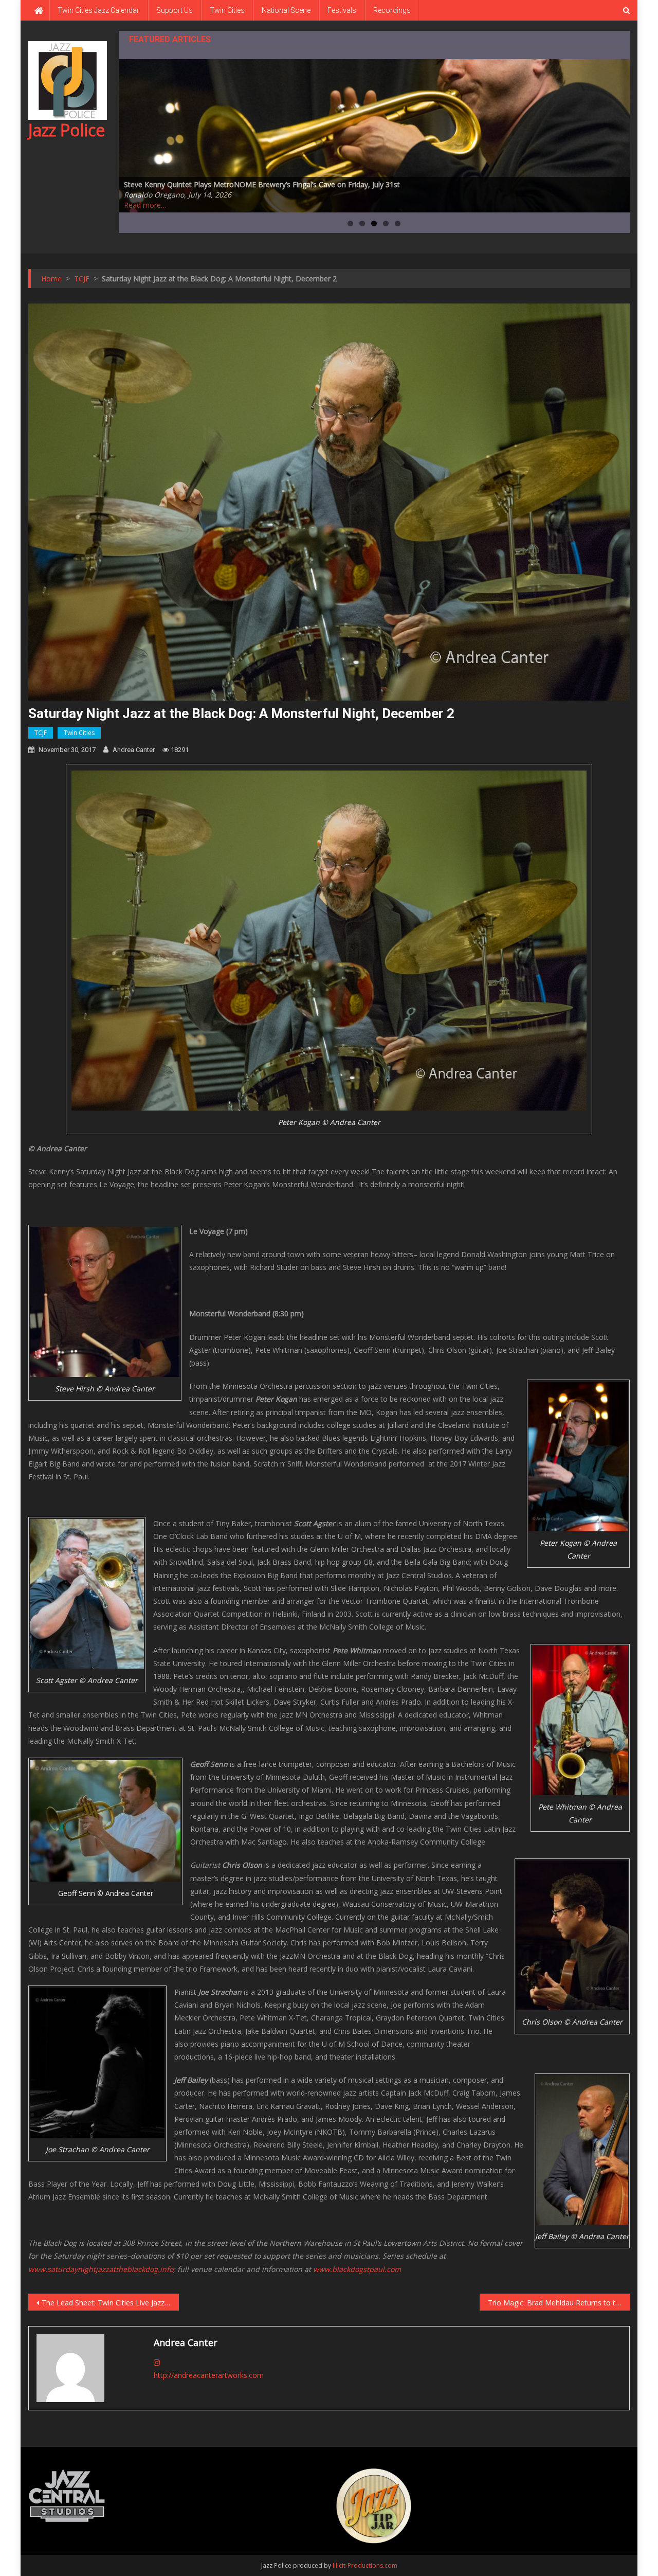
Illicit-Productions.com (365, 2565)
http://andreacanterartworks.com (209, 2375)
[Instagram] (157, 2362)
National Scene (286, 10)
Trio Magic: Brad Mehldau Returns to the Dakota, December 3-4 (559, 2303)
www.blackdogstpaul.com (357, 2269)
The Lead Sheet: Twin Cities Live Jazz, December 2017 (110, 2303)
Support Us (175, 10)
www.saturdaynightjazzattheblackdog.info (101, 2269)
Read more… (145, 205)
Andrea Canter (134, 750)
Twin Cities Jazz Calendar (98, 10)
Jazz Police (67, 130)
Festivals (342, 10)
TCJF (41, 733)
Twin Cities (227, 10)
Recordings (392, 10)
